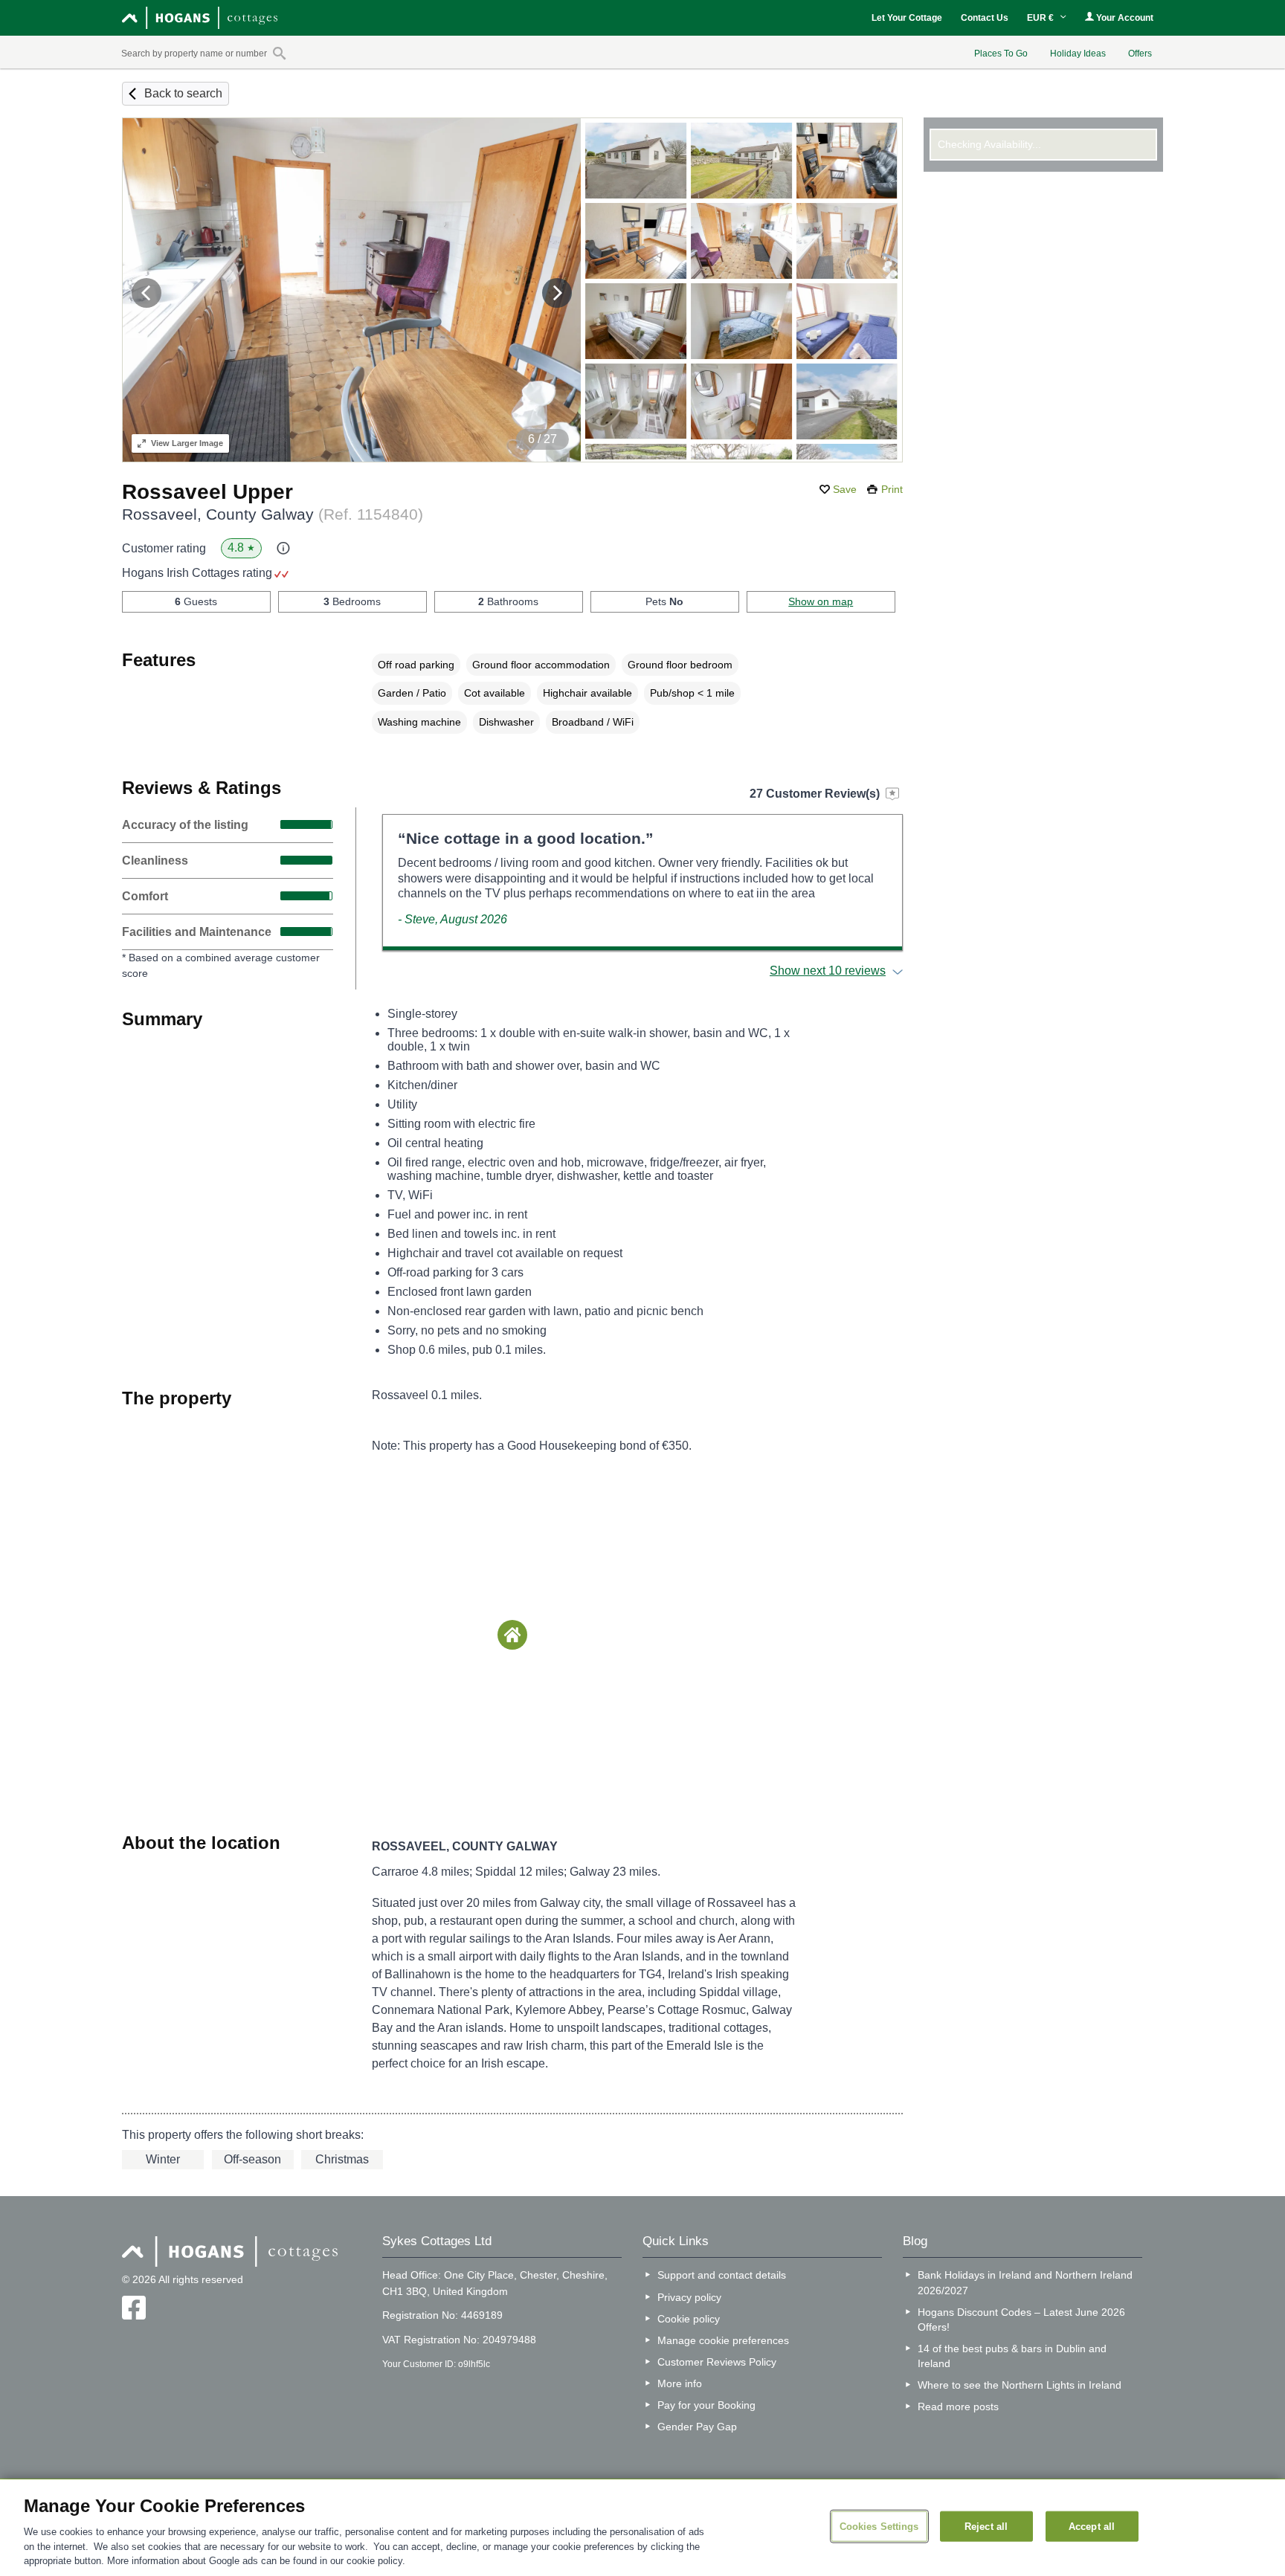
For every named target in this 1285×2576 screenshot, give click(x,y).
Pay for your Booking (706, 2405)
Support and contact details (722, 2275)
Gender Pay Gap (697, 2427)
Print (892, 489)
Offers (1140, 54)
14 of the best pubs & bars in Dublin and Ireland (1012, 2356)
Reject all (986, 2526)
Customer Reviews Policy (717, 2362)
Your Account (1124, 18)
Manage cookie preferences (723, 2340)
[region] (642, 2528)
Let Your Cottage (907, 18)
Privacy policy (689, 2297)
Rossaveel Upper (207, 492)
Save (845, 489)
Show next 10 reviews (828, 971)
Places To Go (1001, 54)
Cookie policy (689, 2319)
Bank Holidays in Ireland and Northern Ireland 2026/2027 (1025, 2282)
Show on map (821, 601)
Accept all (1092, 2526)
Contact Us (985, 18)
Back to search (183, 93)
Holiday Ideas (1078, 54)
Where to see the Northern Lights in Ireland (1020, 2385)
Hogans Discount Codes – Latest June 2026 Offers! (1021, 2320)
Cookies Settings (879, 2526)
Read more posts (958, 2406)
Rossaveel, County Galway (273, 514)
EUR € (1041, 18)
